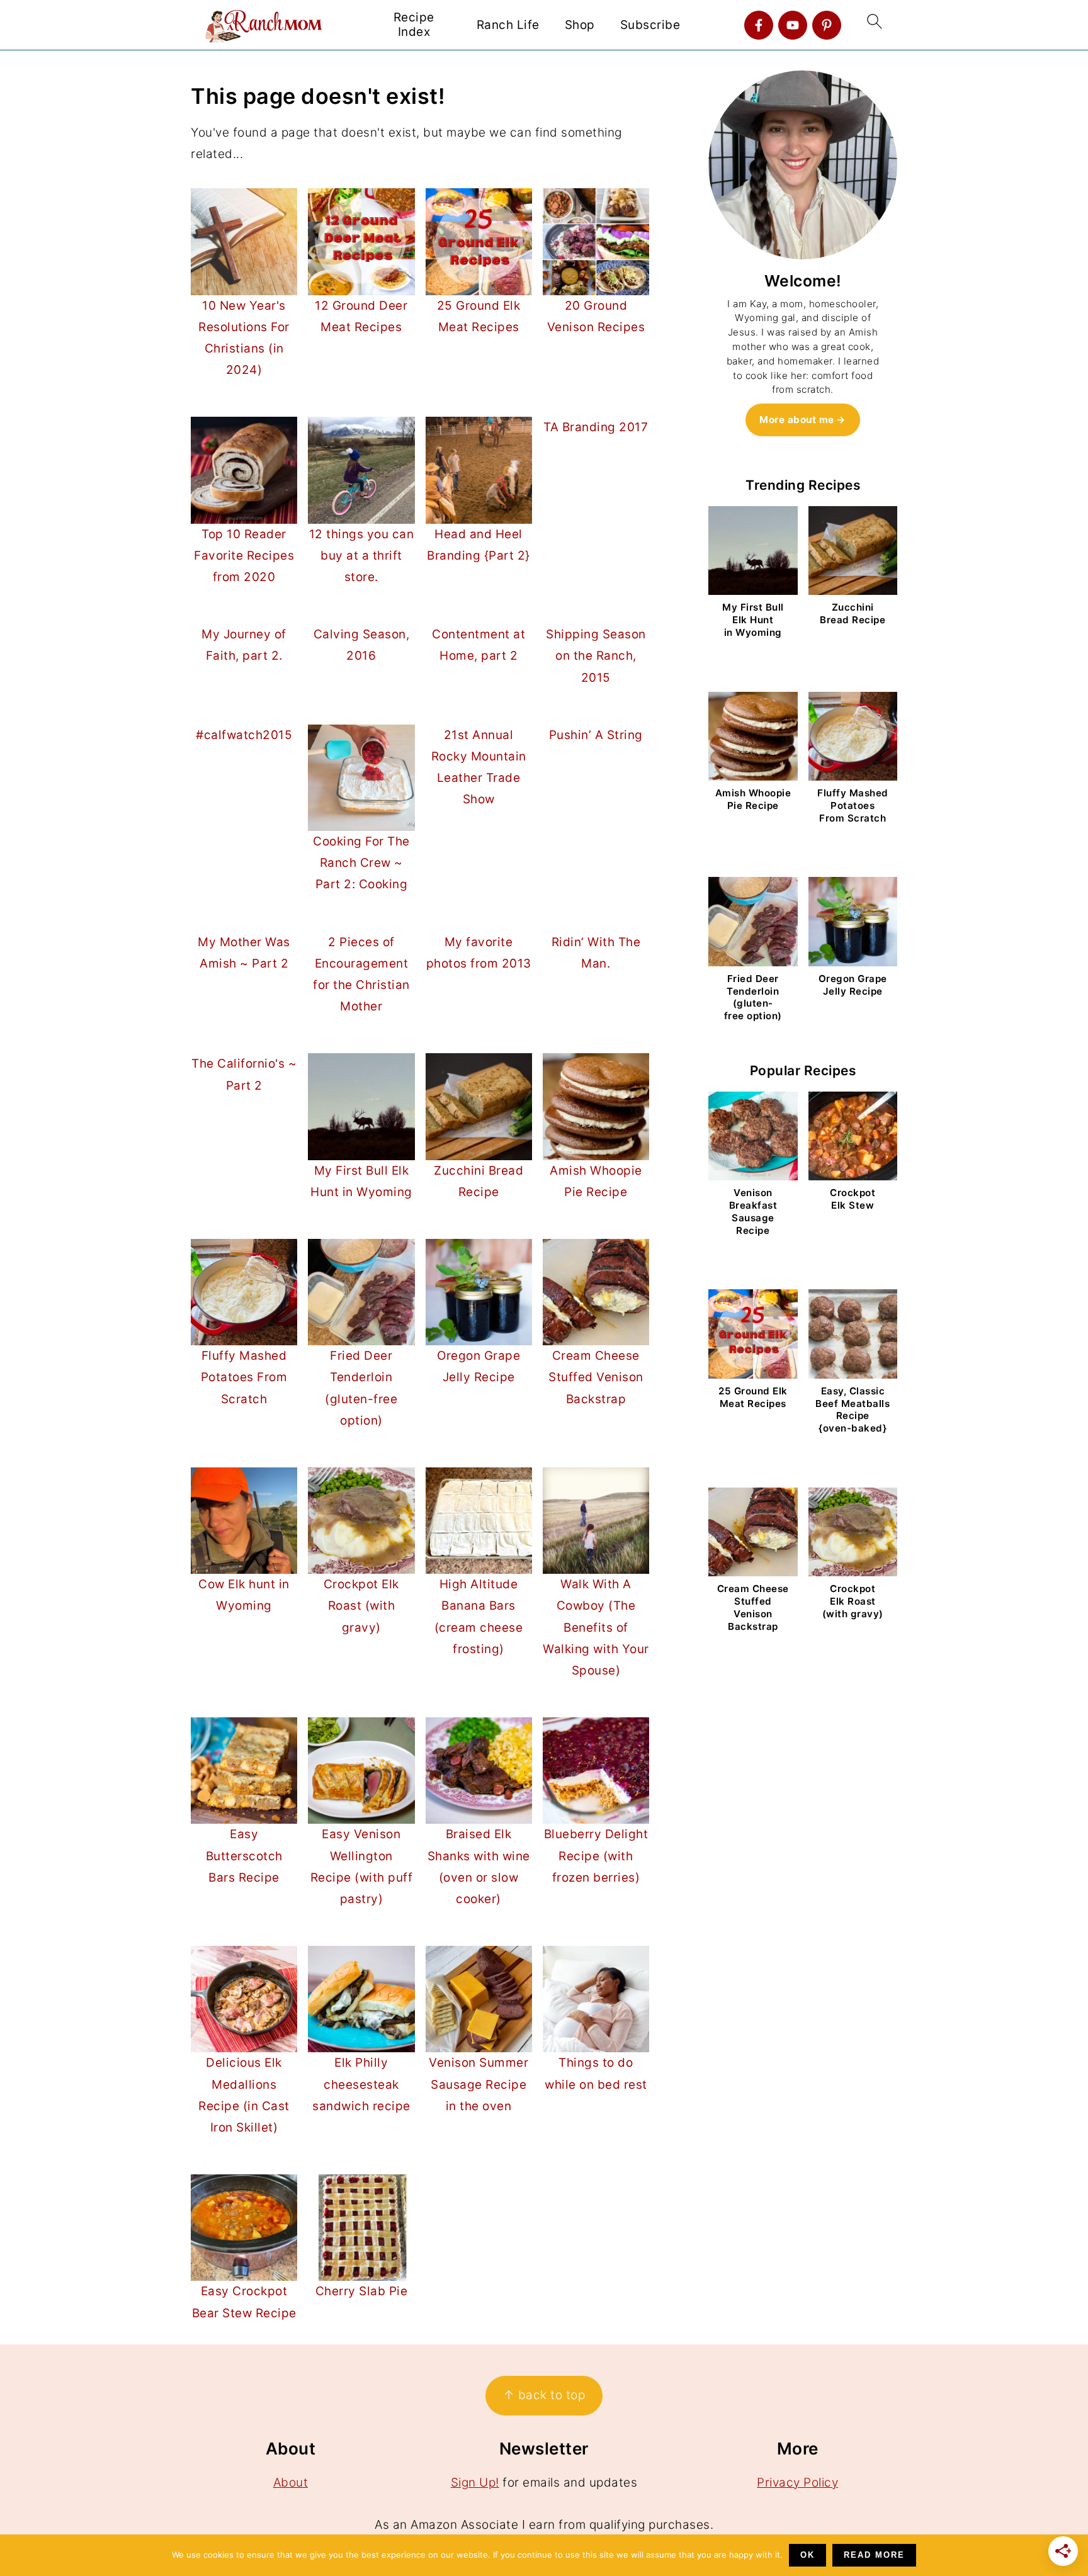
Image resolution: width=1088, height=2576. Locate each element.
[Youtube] (793, 25)
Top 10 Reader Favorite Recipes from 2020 (244, 556)
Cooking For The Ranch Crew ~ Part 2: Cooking (361, 863)
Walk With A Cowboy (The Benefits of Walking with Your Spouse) (596, 1627)
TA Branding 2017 (596, 427)
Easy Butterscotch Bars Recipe (244, 1856)
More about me (797, 420)
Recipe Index (414, 25)
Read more (874, 2555)
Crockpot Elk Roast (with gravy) (361, 1606)
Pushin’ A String (596, 735)
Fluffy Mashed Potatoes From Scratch (244, 1377)
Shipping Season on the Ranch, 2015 (596, 656)
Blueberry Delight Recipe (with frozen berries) (596, 1856)
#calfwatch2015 (244, 735)
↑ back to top (544, 2395)
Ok (807, 2555)
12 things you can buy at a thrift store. (362, 556)
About (291, 2483)
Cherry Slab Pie (362, 2291)
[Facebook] (759, 25)
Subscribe (650, 25)
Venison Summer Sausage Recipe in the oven (479, 2084)
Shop (580, 25)
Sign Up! (475, 2483)
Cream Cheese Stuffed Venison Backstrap (596, 1377)
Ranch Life (508, 25)
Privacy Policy (797, 2483)
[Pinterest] (827, 25)
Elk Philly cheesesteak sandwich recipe (361, 2084)
